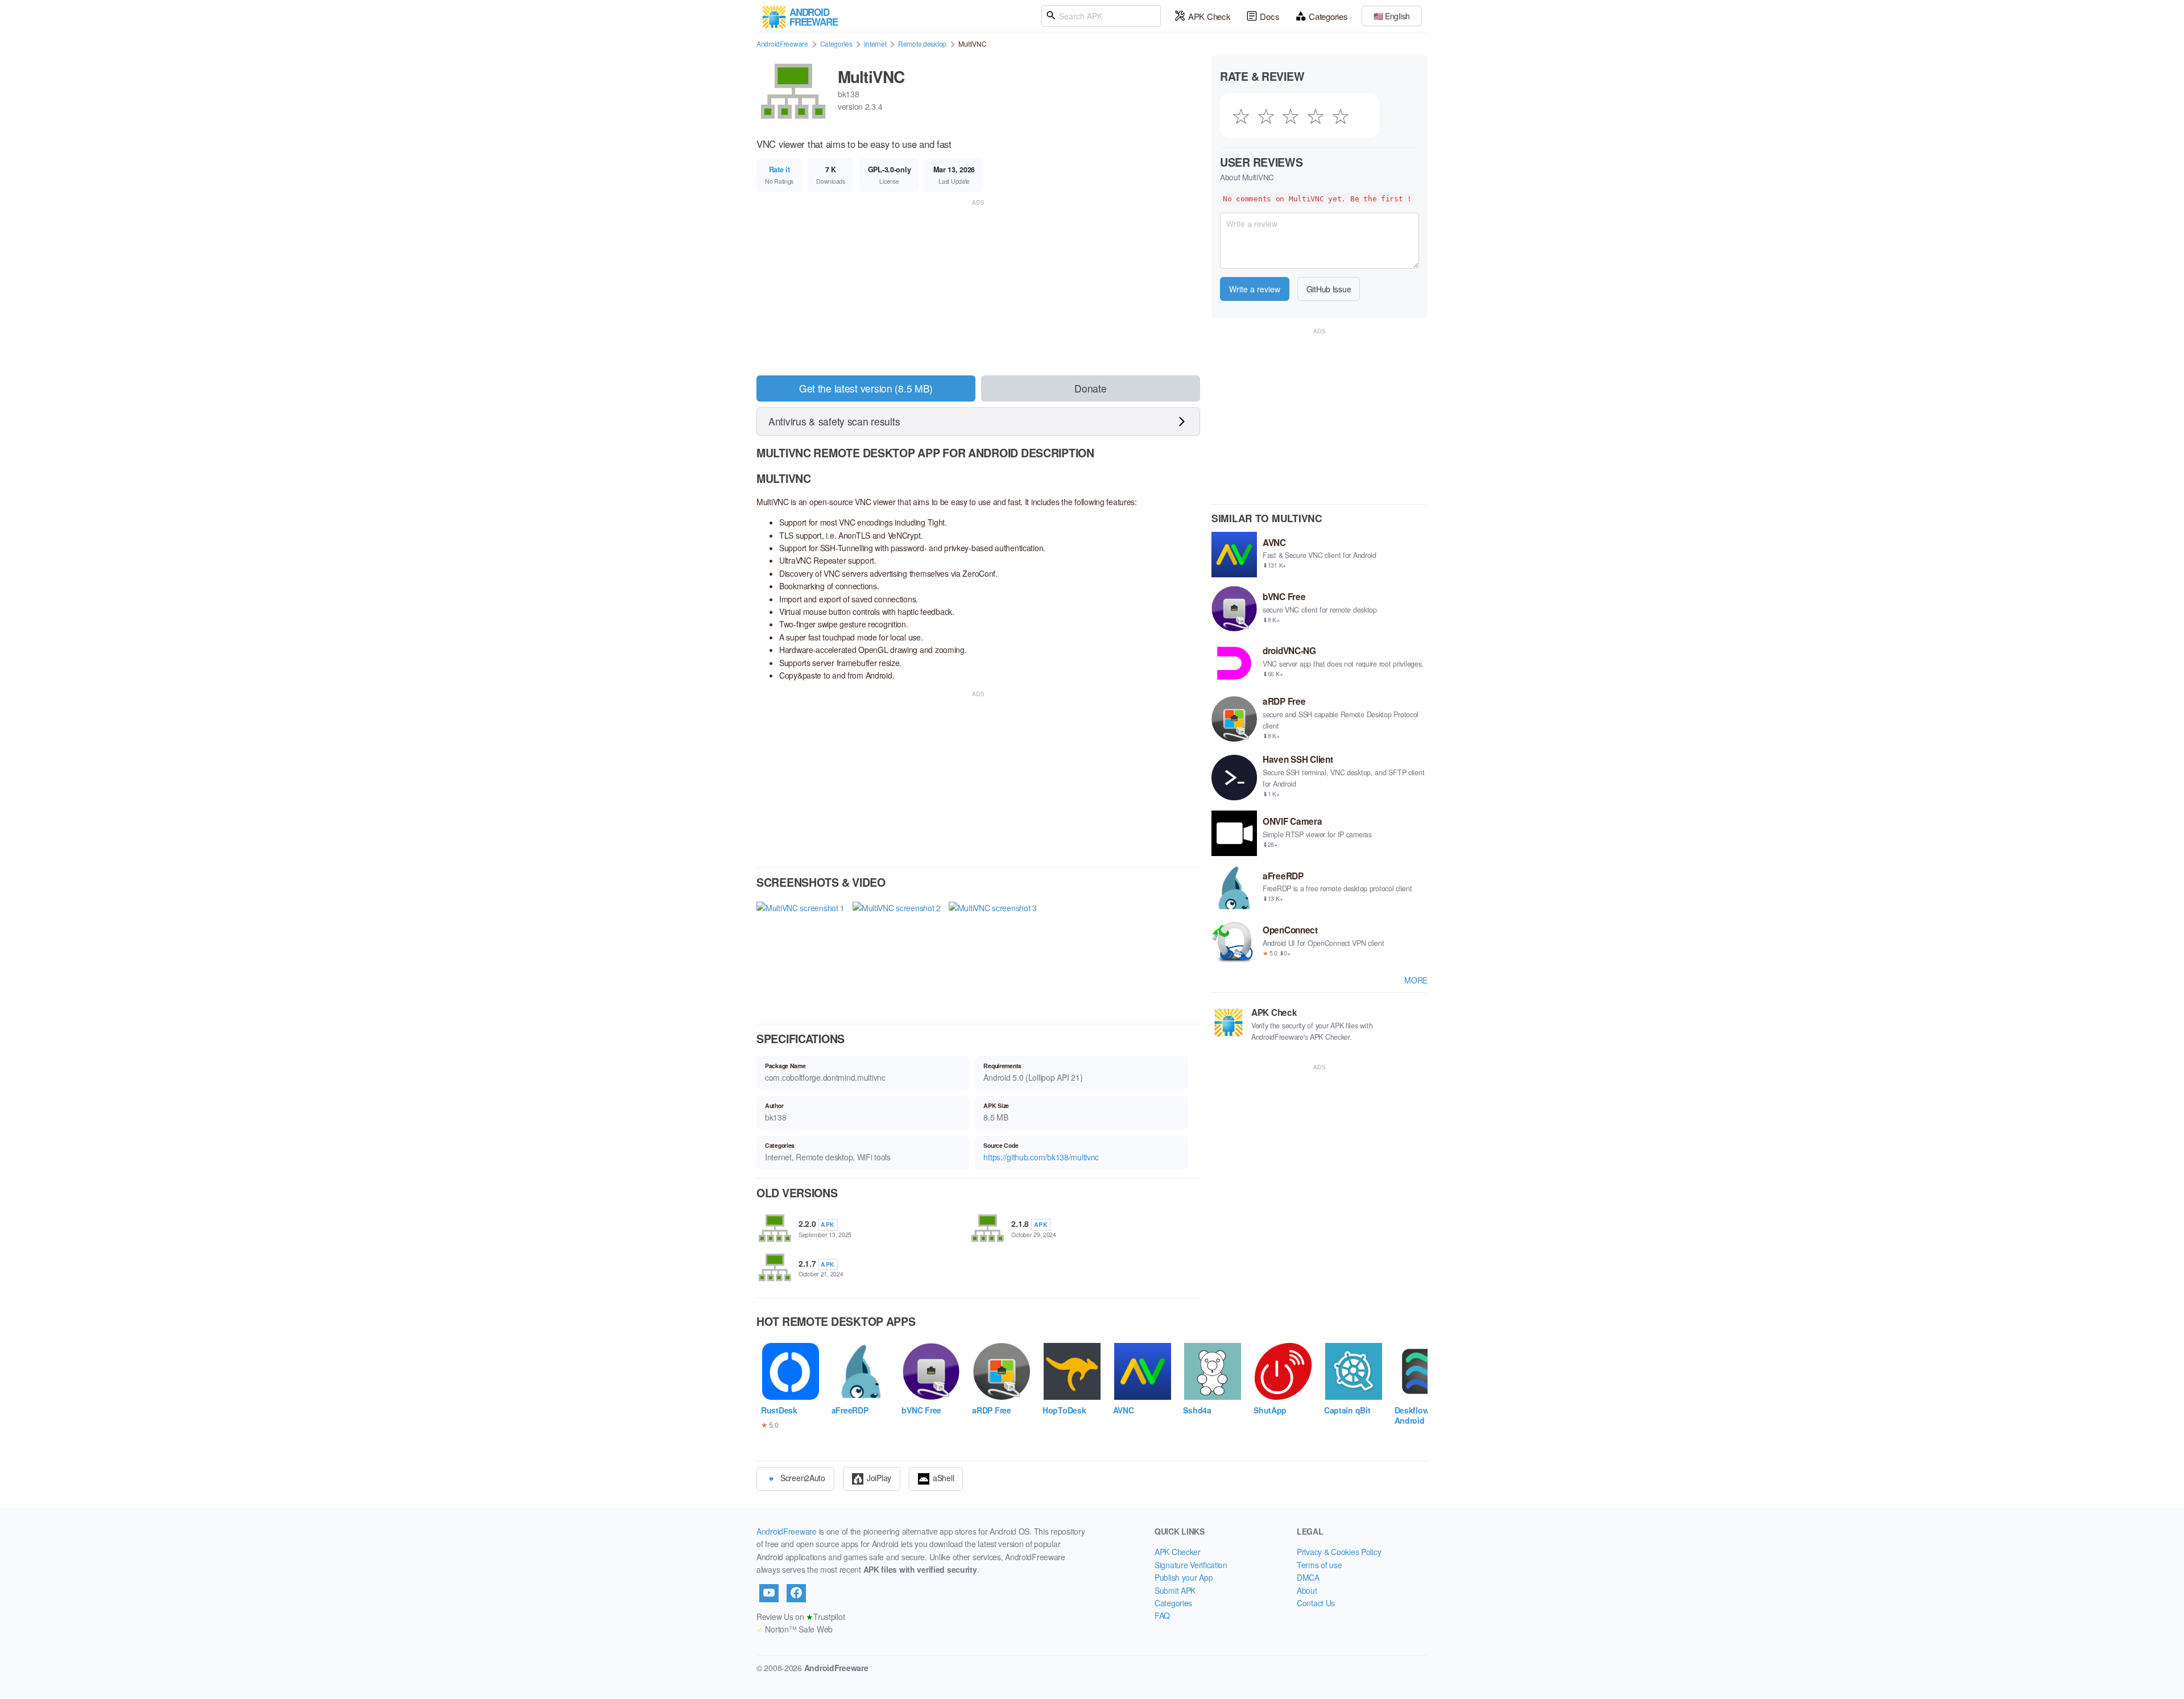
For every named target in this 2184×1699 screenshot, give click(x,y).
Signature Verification (1191, 1565)
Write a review (1255, 289)
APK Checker (1178, 1552)
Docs (1269, 16)
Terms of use (1319, 1565)
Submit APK (1175, 1590)
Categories (1328, 16)
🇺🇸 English (1392, 16)
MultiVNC (871, 77)
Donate (1090, 388)
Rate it (779, 170)
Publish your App (1184, 1577)
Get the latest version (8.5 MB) (866, 388)
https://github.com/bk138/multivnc (1041, 1157)
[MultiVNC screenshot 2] (897, 953)
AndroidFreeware (782, 44)
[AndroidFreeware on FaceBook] (796, 1593)
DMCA (1308, 1577)
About (1307, 1590)
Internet (875, 44)
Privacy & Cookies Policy (1339, 1552)
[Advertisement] (978, 288)
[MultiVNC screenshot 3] (993, 953)
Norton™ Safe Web (795, 1629)
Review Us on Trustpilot (801, 1617)
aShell (943, 1478)
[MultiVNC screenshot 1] (801, 953)
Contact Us (1316, 1603)
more (1416, 980)
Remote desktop (922, 44)
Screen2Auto (803, 1478)
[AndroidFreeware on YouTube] (769, 1593)
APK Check (1209, 16)
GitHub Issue (1329, 289)
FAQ (1162, 1615)
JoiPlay (879, 1478)
